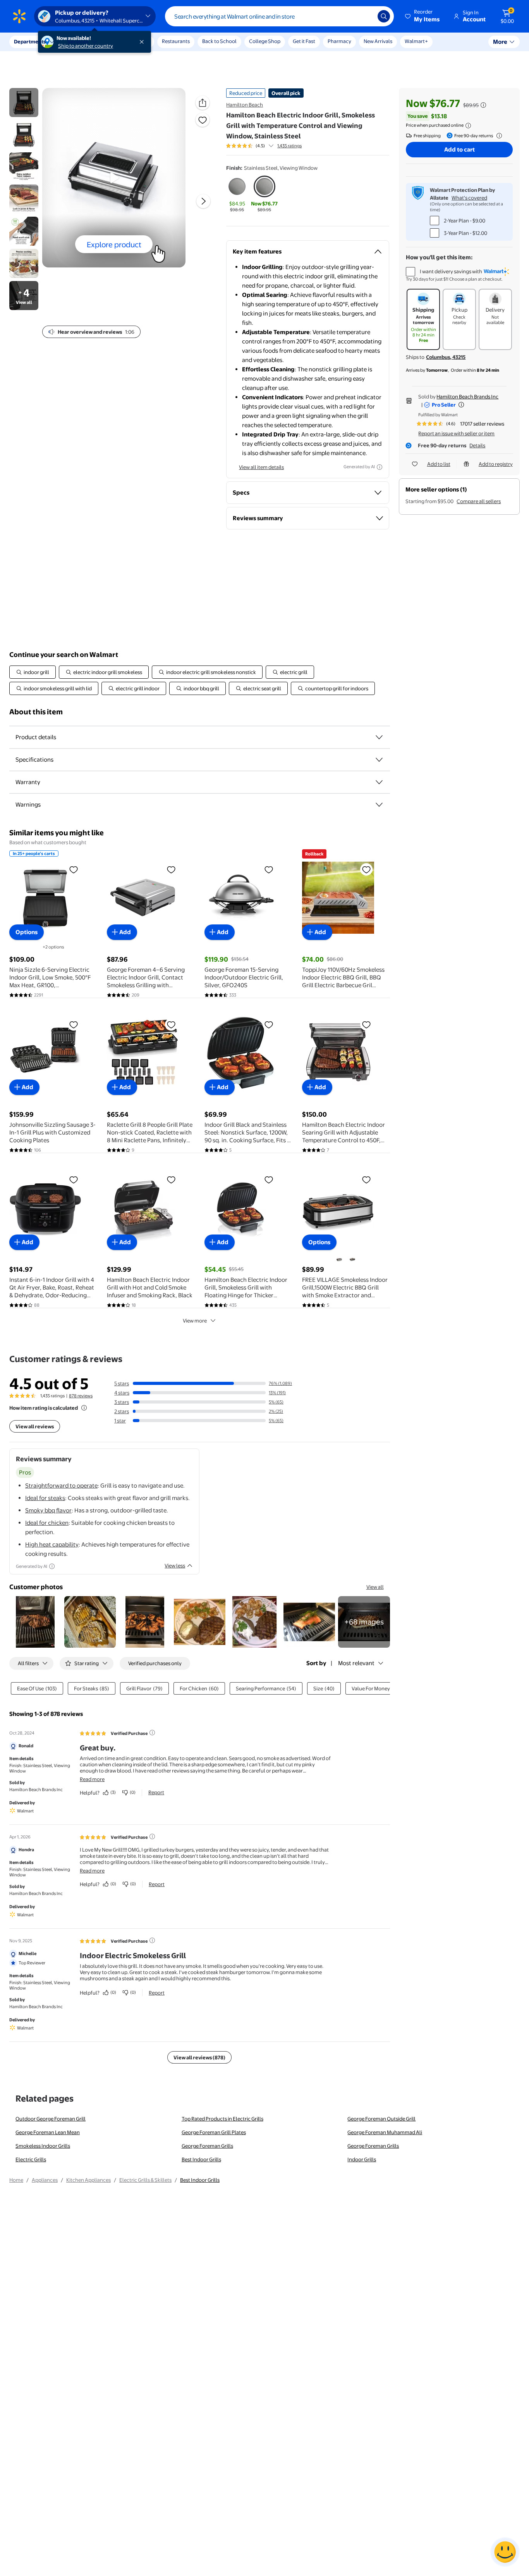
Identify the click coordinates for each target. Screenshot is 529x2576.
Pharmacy (339, 41)
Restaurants (176, 41)
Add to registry (496, 464)
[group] (264, 146)
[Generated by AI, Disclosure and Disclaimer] (380, 467)
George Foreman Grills (207, 2146)
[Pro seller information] (461, 405)
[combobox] (279, 16)
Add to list (439, 464)
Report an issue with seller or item (456, 433)
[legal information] (468, 126)
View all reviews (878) (199, 2057)
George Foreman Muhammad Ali (385, 2132)
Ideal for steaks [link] (45, 1498)
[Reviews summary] (271, 146)
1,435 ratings (289, 146)
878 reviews (81, 1396)
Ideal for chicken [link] (47, 1523)
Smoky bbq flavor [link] (48, 1510)
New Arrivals (378, 41)
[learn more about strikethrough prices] (483, 105)
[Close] (143, 42)
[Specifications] (379, 760)
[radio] (237, 195)
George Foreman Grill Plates (214, 2132)
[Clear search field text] (366, 16)
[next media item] (203, 201)
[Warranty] (379, 782)
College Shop (265, 41)
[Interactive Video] (24, 103)
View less (175, 1566)
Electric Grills (31, 2159)
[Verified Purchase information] (152, 1733)
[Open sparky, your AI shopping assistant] (505, 2552)
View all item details (261, 467)
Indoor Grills (362, 2159)
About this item (36, 712)
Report (156, 1792)
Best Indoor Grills (201, 2159)
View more (195, 1321)
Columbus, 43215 (446, 357)
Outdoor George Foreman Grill (51, 2119)
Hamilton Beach (245, 105)
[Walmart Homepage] (19, 16)
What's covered (469, 198)
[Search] (384, 16)
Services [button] (78, 41)
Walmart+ (416, 41)
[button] (423, 16)
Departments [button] (30, 41)
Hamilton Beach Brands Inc (467, 397)
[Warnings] (379, 805)
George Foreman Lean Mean (48, 2132)
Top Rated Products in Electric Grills (222, 2119)
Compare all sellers (479, 501)
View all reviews (35, 1426)
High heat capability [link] (52, 1544)
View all (375, 1587)
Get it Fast (304, 41)
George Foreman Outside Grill (381, 2119)
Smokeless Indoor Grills (43, 2146)
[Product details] (379, 737)
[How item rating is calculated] (84, 1408)
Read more (92, 1779)
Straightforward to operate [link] (61, 1485)
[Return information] (498, 136)
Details (477, 445)
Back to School (219, 41)
